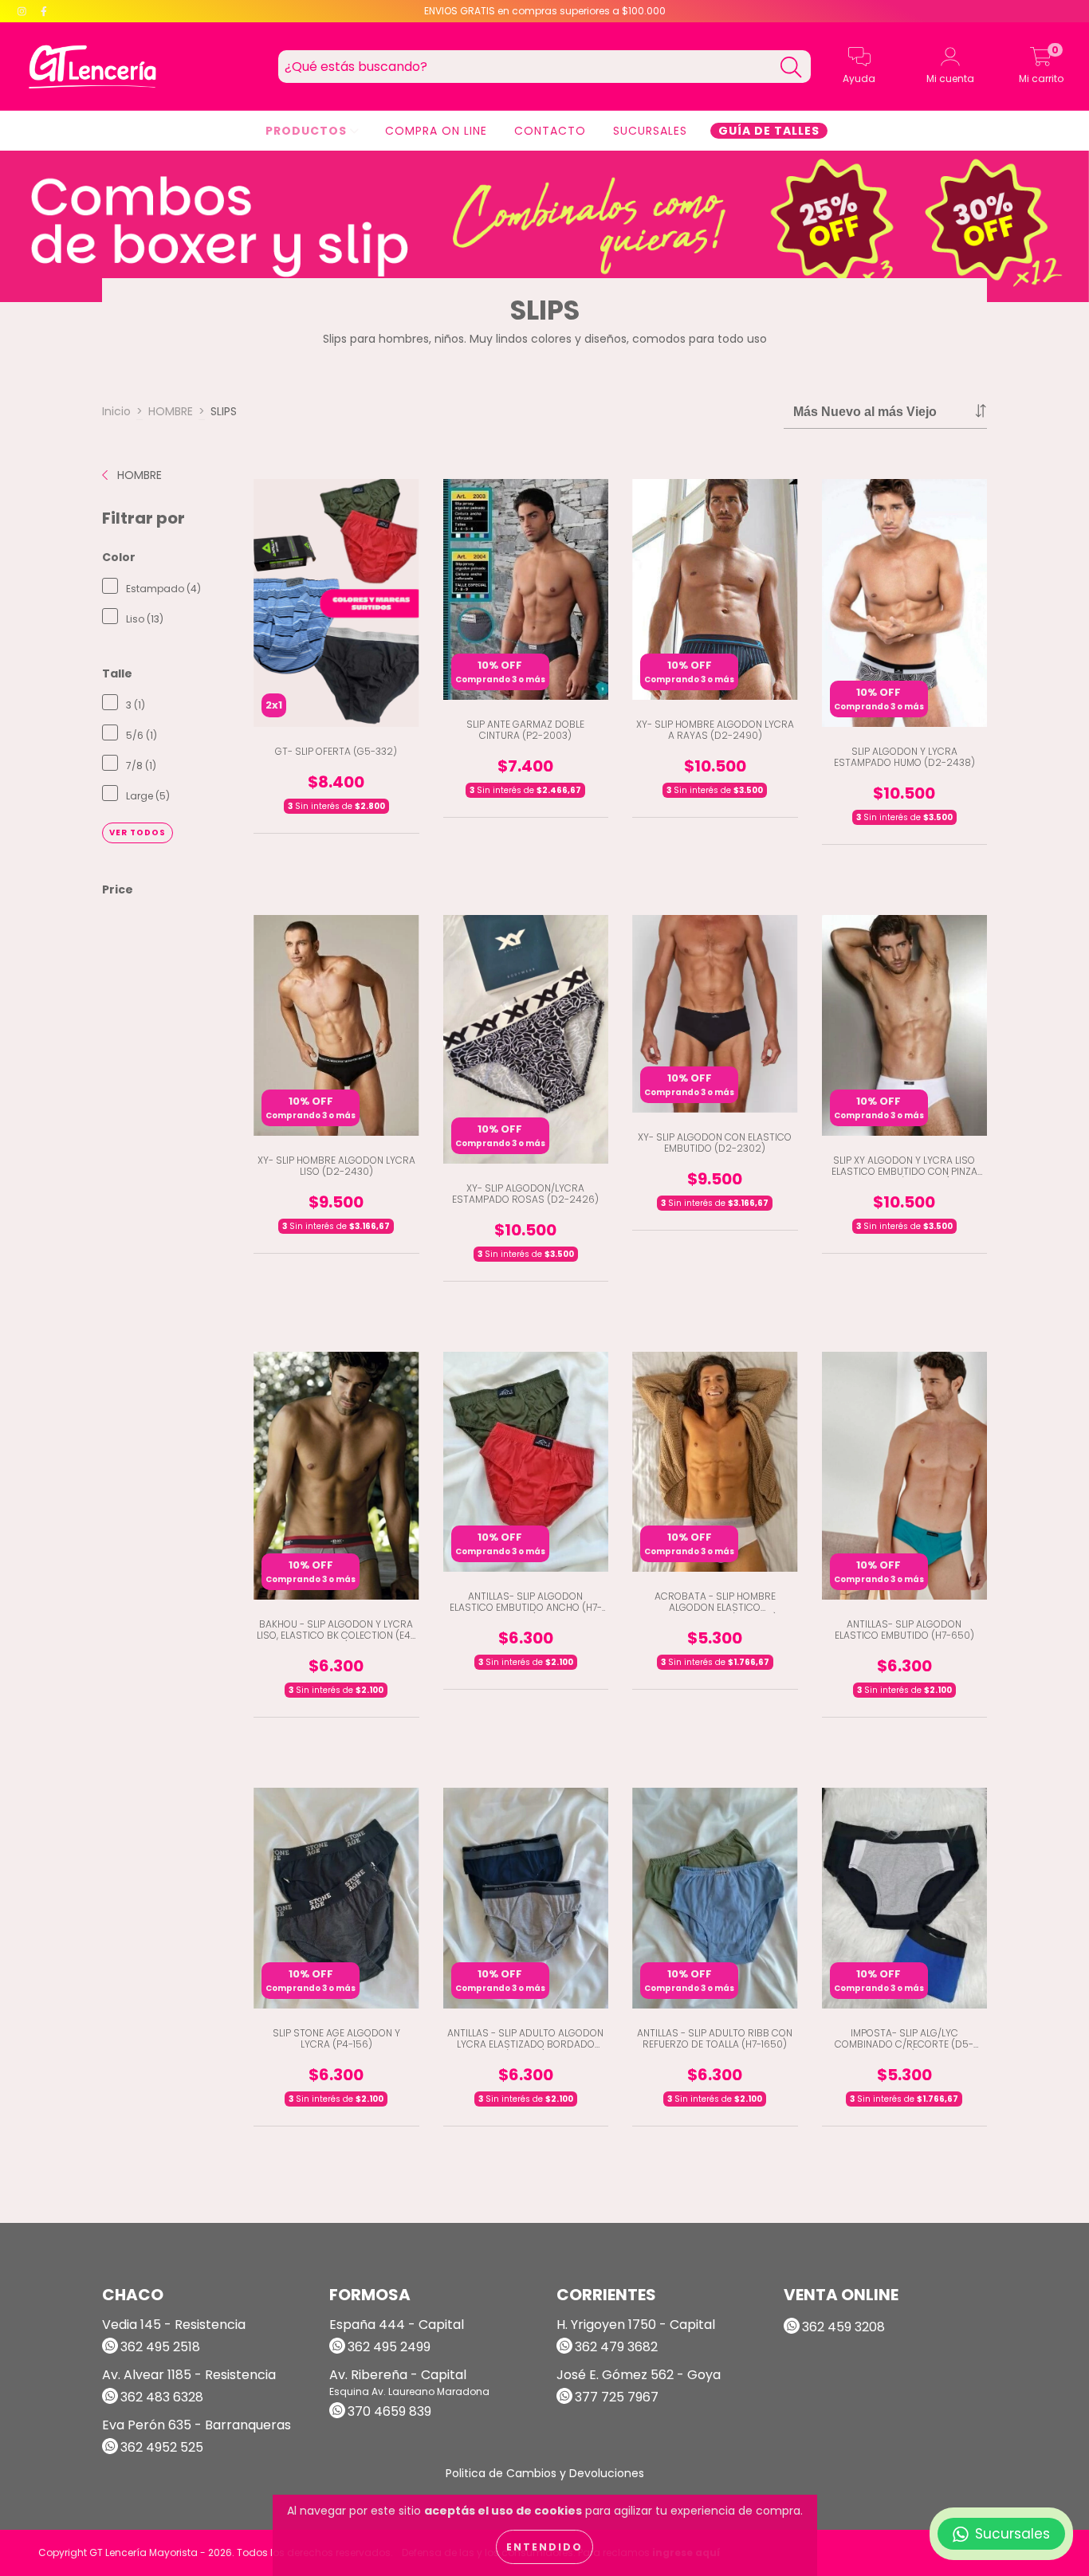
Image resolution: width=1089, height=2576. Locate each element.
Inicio (116, 411)
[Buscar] (791, 67)
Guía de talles (769, 131)
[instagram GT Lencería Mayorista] (24, 11)
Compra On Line (436, 131)
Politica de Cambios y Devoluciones (545, 2473)
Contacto (550, 131)
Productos (308, 131)
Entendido (544, 2547)
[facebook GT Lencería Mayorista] (44, 11)
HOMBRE (171, 411)
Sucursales (650, 131)
